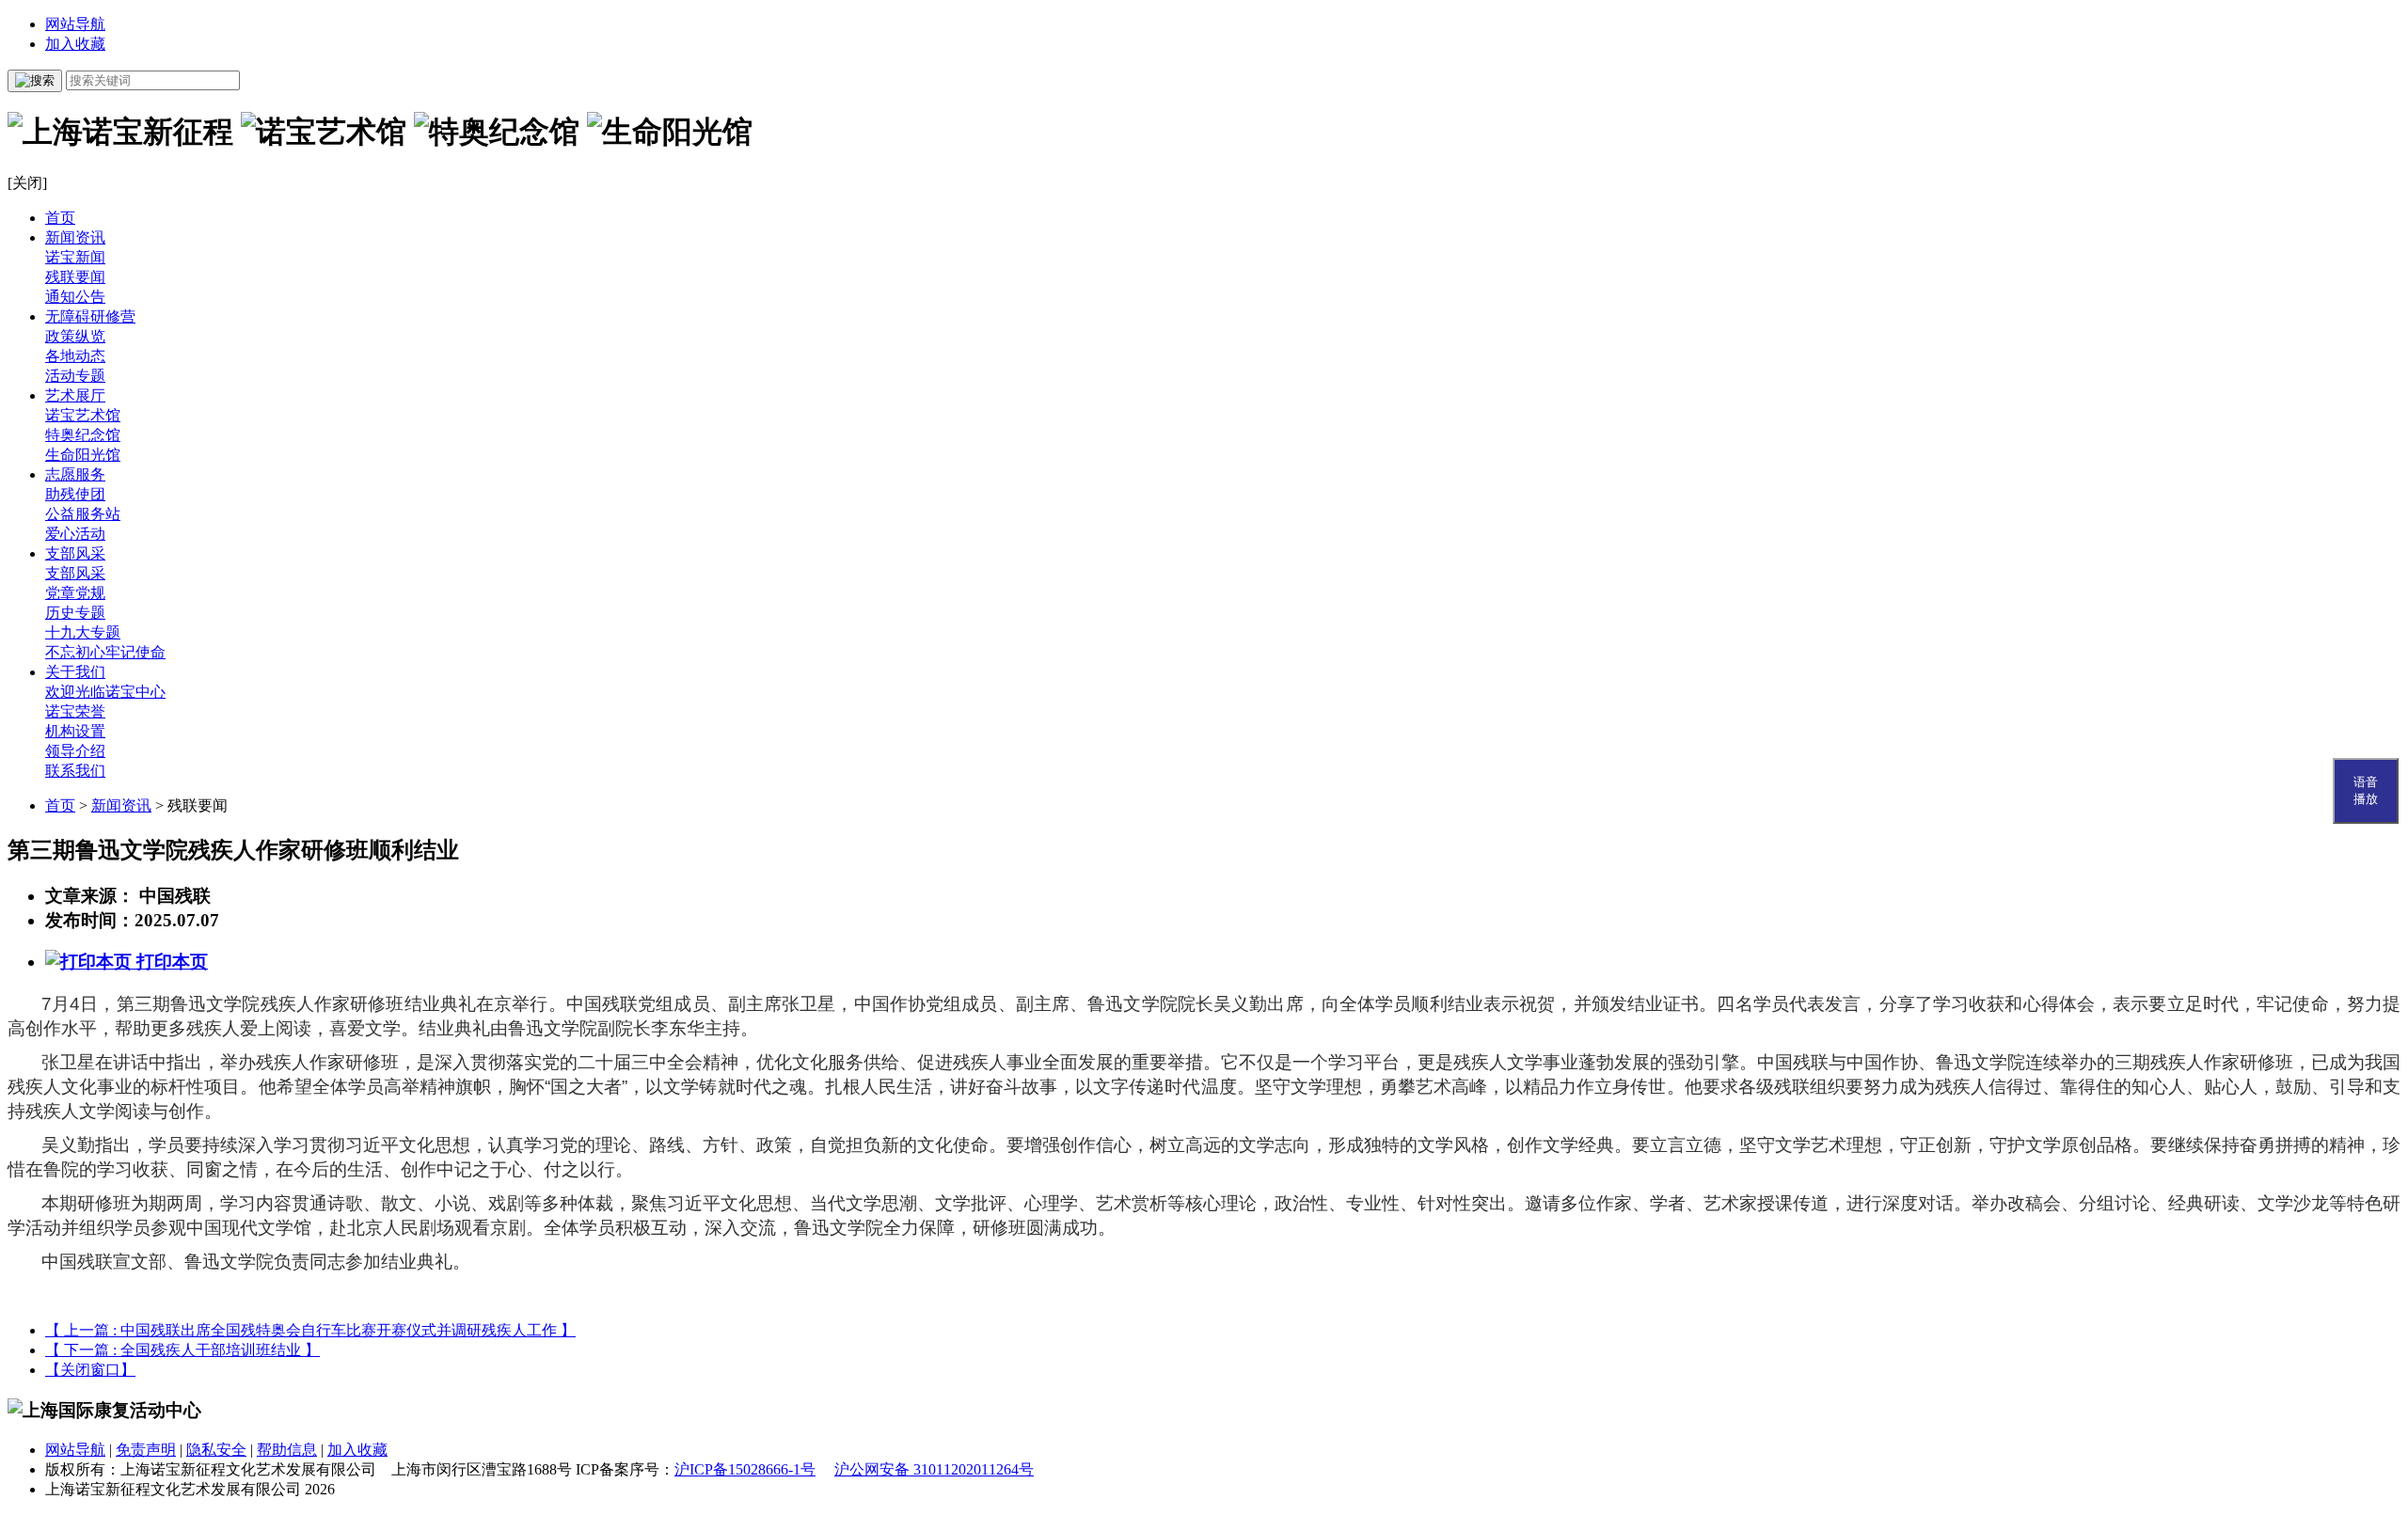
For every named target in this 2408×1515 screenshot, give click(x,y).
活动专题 (75, 376)
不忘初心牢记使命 (105, 652)
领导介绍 (75, 751)
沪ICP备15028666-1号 (745, 1469)
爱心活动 (75, 534)
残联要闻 (75, 277)
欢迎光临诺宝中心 (105, 692)
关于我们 (75, 672)
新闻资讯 (75, 237)
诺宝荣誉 (75, 711)
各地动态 (75, 356)
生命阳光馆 (83, 455)
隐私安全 (216, 1450)
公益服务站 (83, 514)
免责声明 (146, 1450)
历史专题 (75, 613)
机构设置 (75, 731)
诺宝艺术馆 (83, 415)
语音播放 (2366, 790)
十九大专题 (83, 632)
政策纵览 (75, 336)
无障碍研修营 (90, 316)
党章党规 (75, 593)
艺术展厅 (75, 395)
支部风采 (75, 553)
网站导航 (75, 24)
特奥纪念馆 (83, 435)
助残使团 (75, 494)
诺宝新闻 (75, 257)
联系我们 (75, 771)
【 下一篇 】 (182, 1350)
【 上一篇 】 (310, 1330)
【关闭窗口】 (90, 1370)
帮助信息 (287, 1450)
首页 (60, 218)
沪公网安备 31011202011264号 (934, 1469)
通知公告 (75, 297)
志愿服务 (75, 474)
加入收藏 (75, 44)
